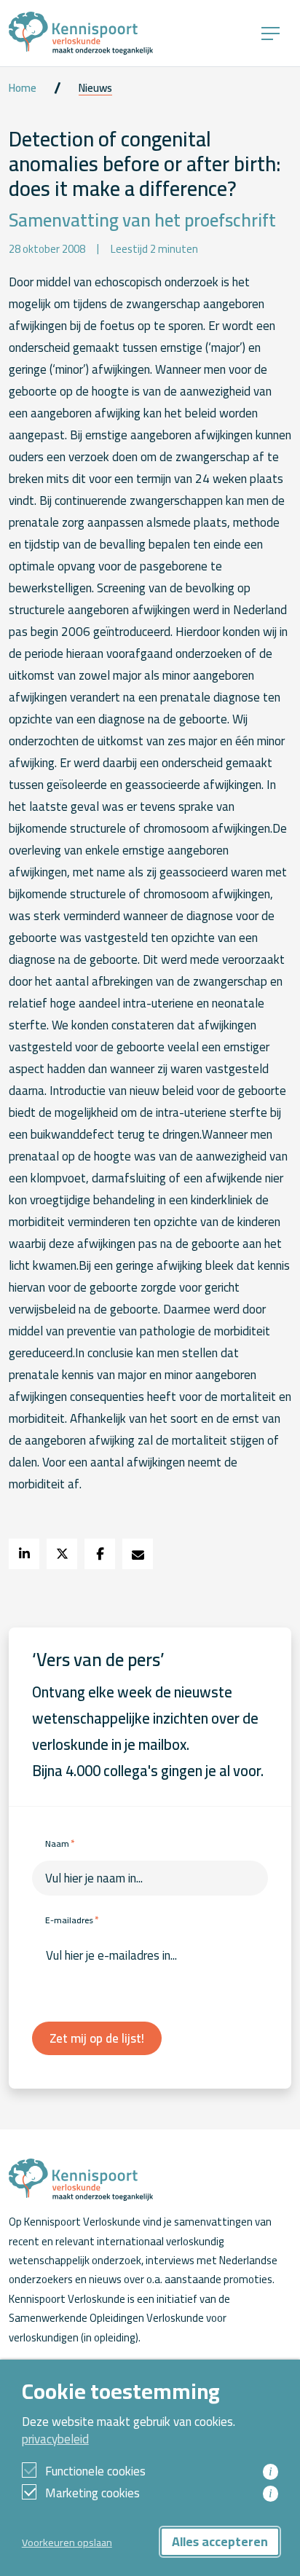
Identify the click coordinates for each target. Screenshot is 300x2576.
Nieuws (95, 88)
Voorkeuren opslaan (67, 2542)
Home (23, 88)
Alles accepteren (220, 2541)
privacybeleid (55, 2439)
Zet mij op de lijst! (97, 2038)
